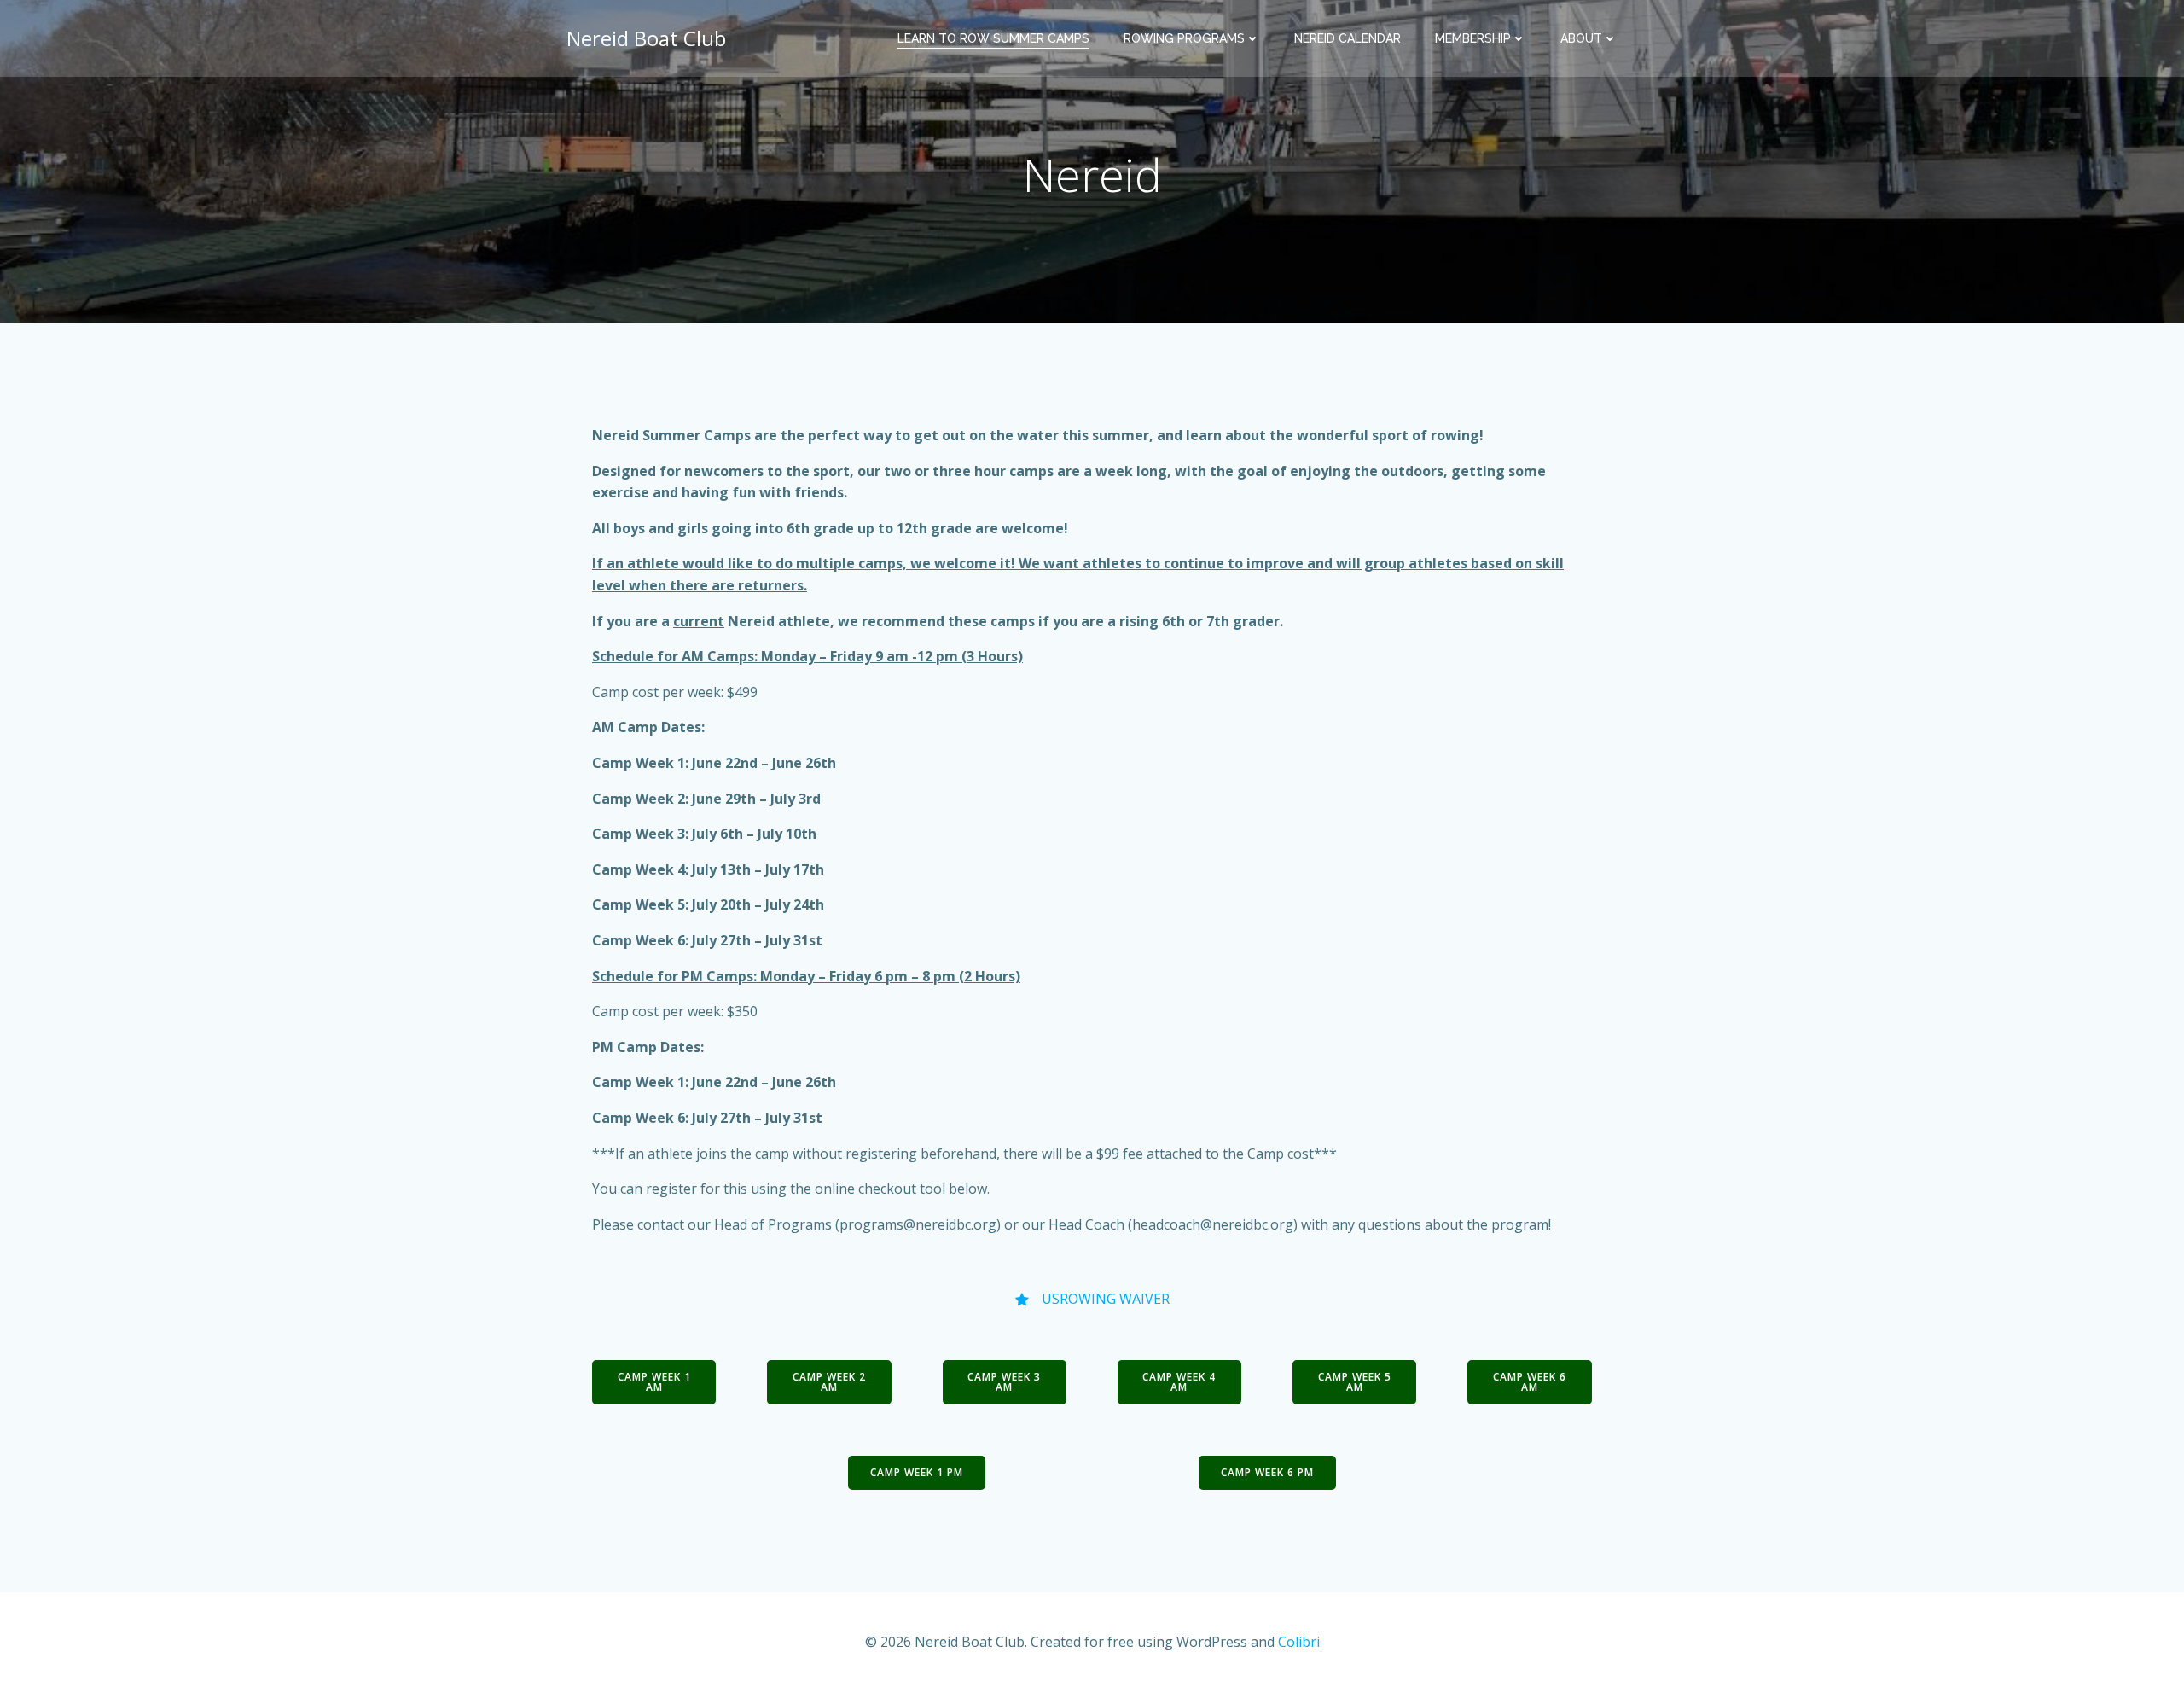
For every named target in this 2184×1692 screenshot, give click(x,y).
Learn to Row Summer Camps (993, 38)
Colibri (1299, 1642)
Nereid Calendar (1348, 38)
